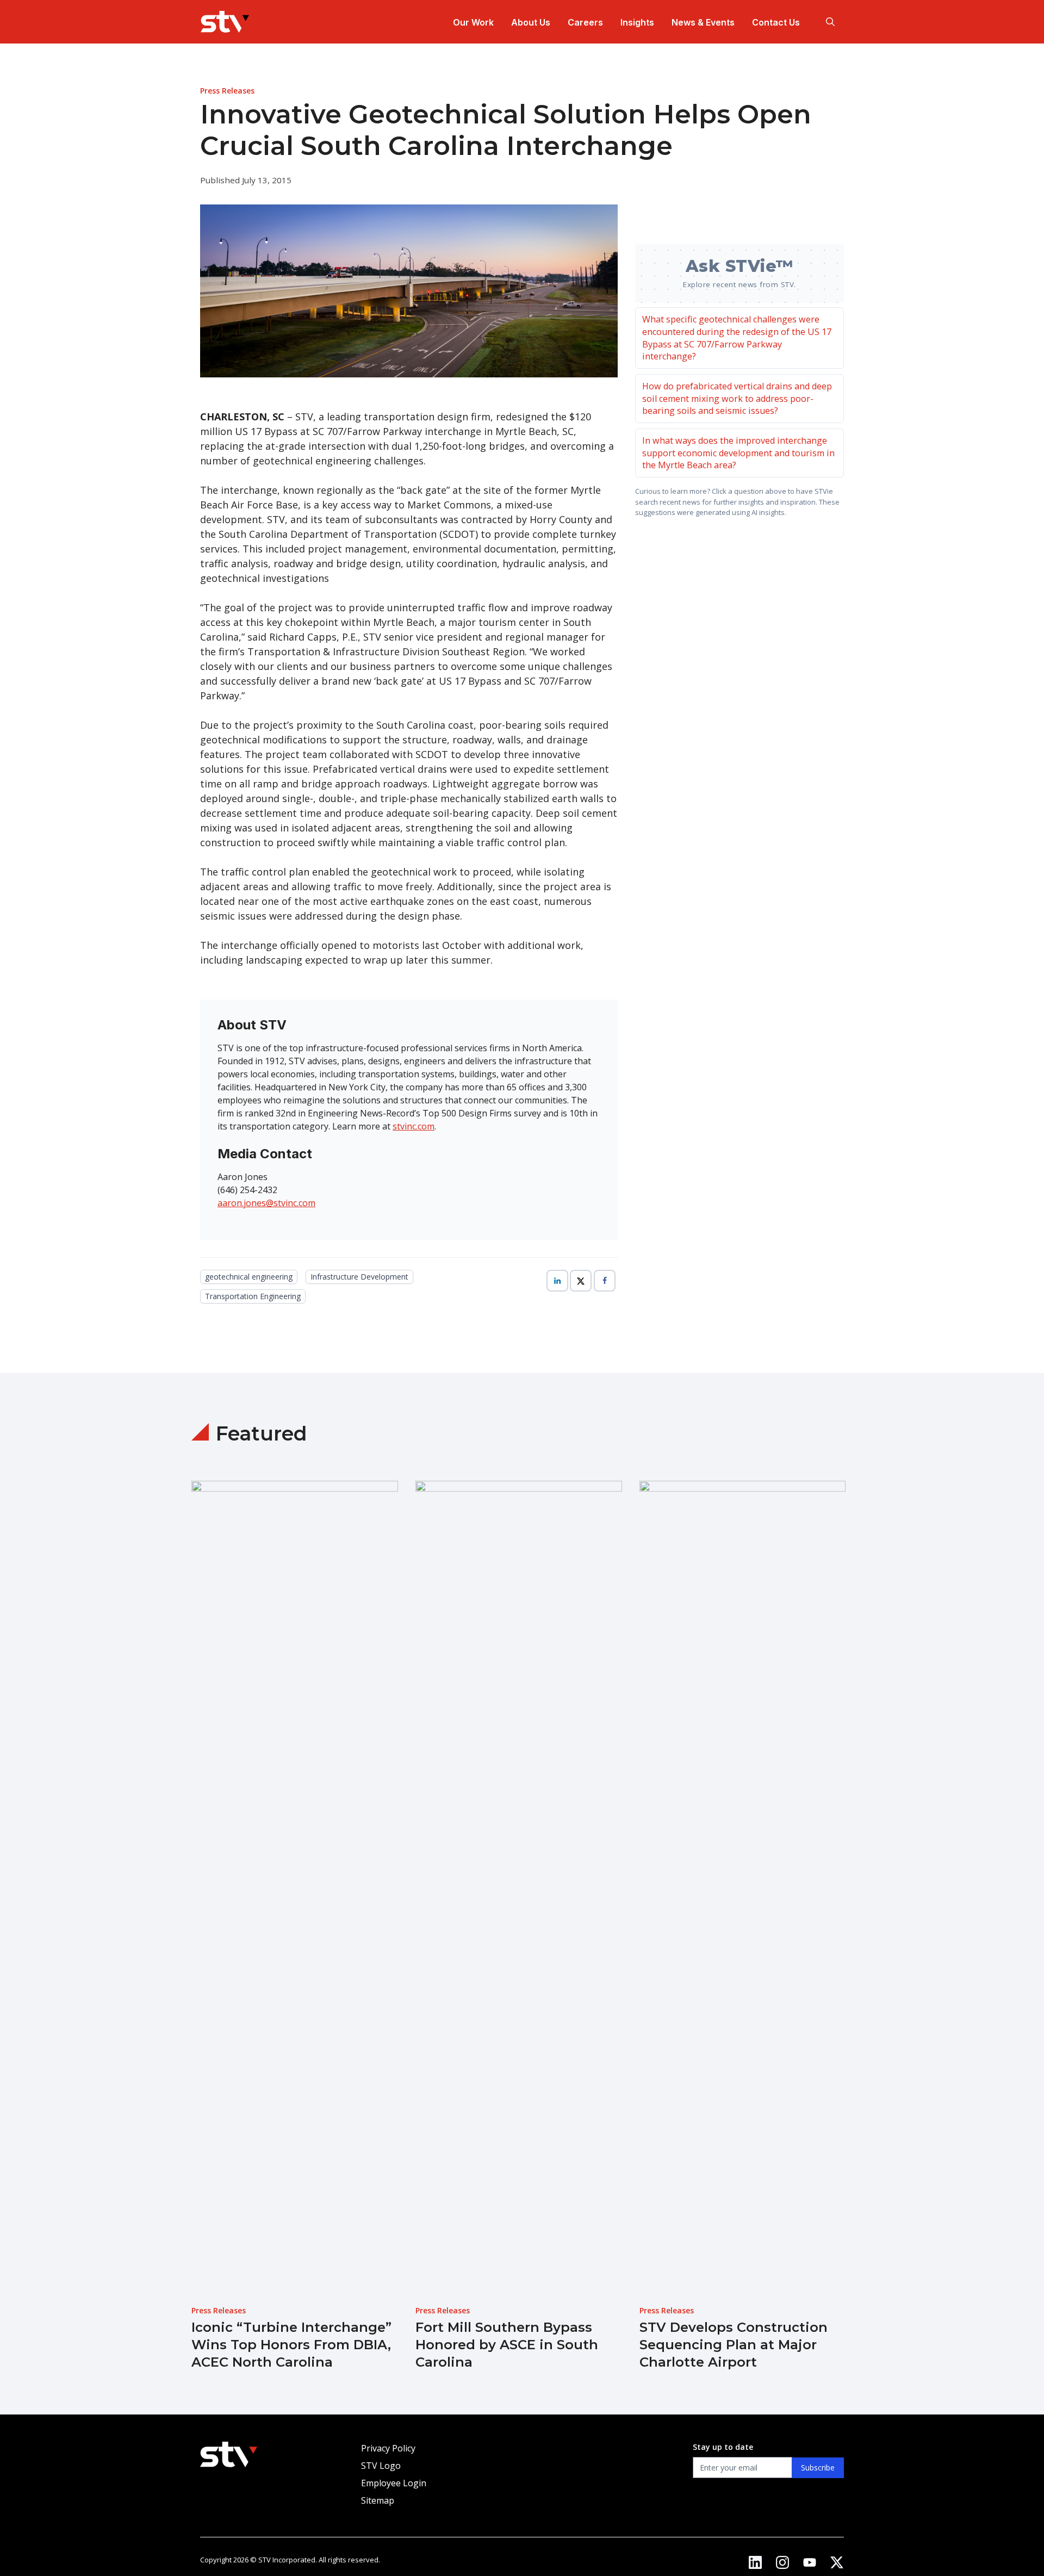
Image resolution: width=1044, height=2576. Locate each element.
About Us (531, 22)
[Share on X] (581, 1281)
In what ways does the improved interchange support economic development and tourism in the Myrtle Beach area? (738, 453)
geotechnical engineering (249, 1277)
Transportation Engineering (253, 1296)
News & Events (703, 22)
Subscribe (818, 2468)
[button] (830, 22)
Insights (637, 22)
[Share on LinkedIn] (557, 1281)
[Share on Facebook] (605, 1281)
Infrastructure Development (359, 1277)
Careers (585, 22)
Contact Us (776, 22)
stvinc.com (414, 1126)
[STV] (225, 22)
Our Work (473, 22)
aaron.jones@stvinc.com (266, 1203)
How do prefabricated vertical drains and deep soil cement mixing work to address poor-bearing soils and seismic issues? (737, 398)
